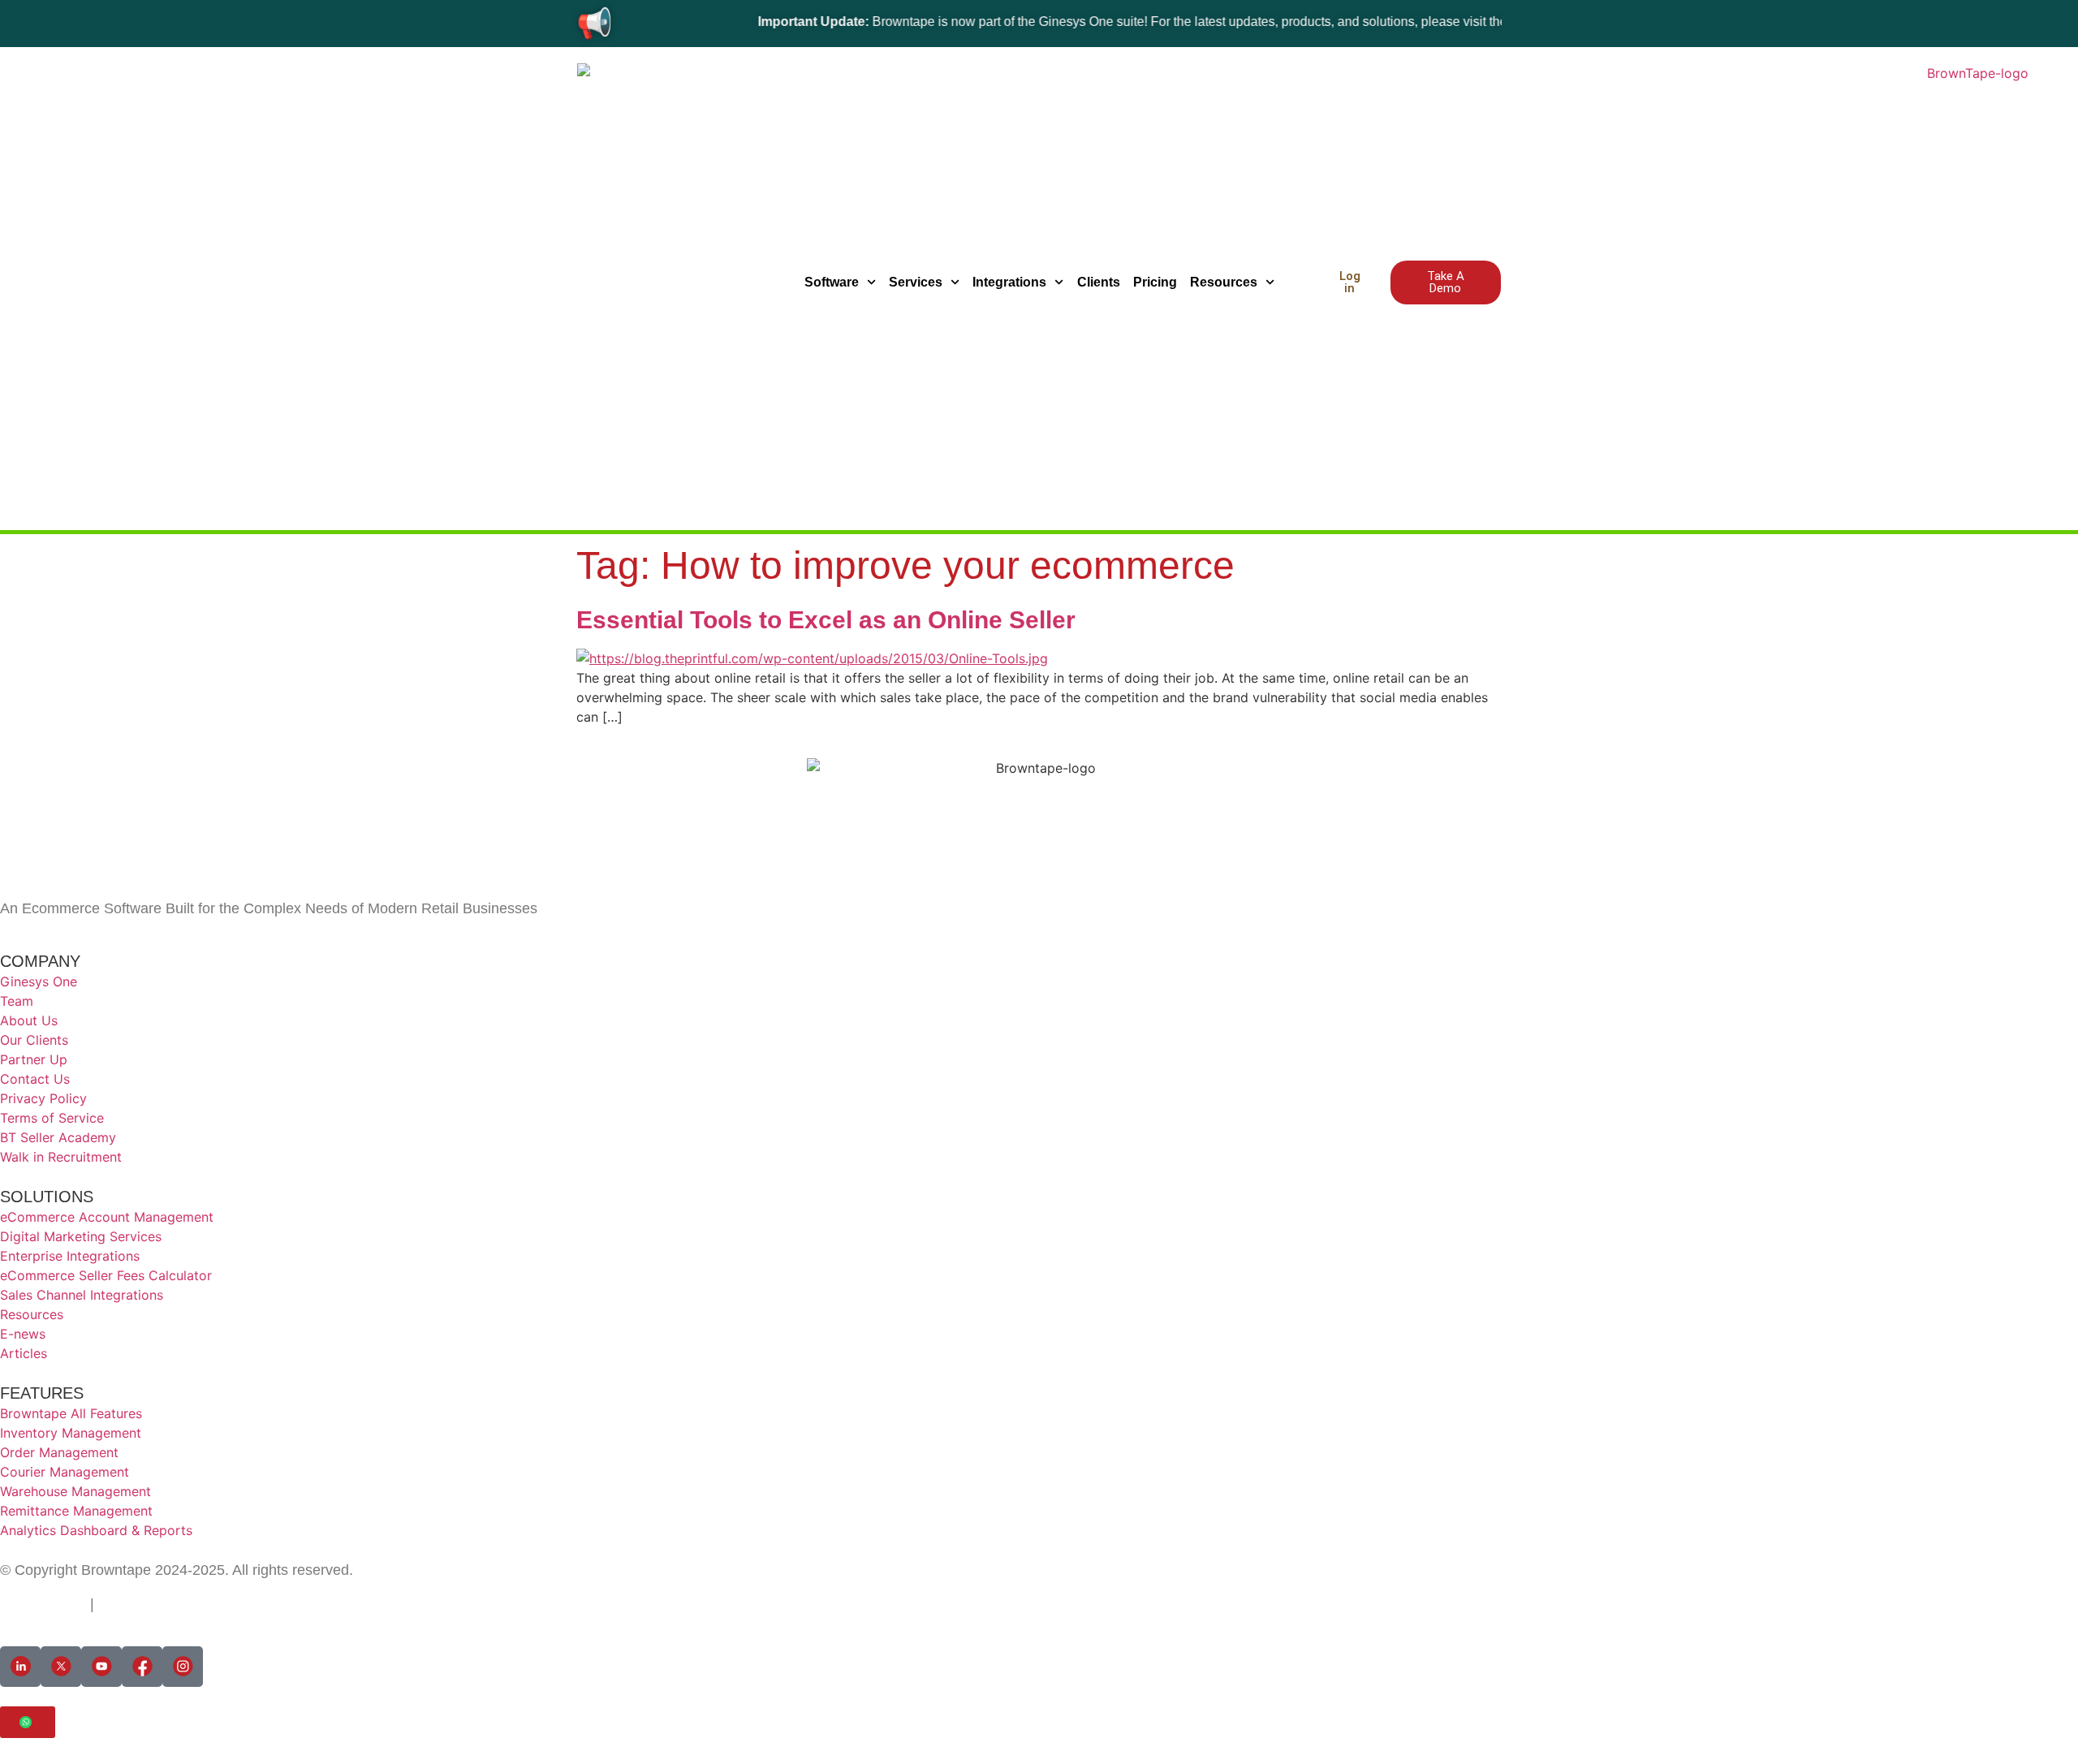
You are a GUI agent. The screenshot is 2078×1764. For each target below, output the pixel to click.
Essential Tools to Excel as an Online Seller (826, 620)
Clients (1099, 282)
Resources (1224, 282)
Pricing (1155, 282)
